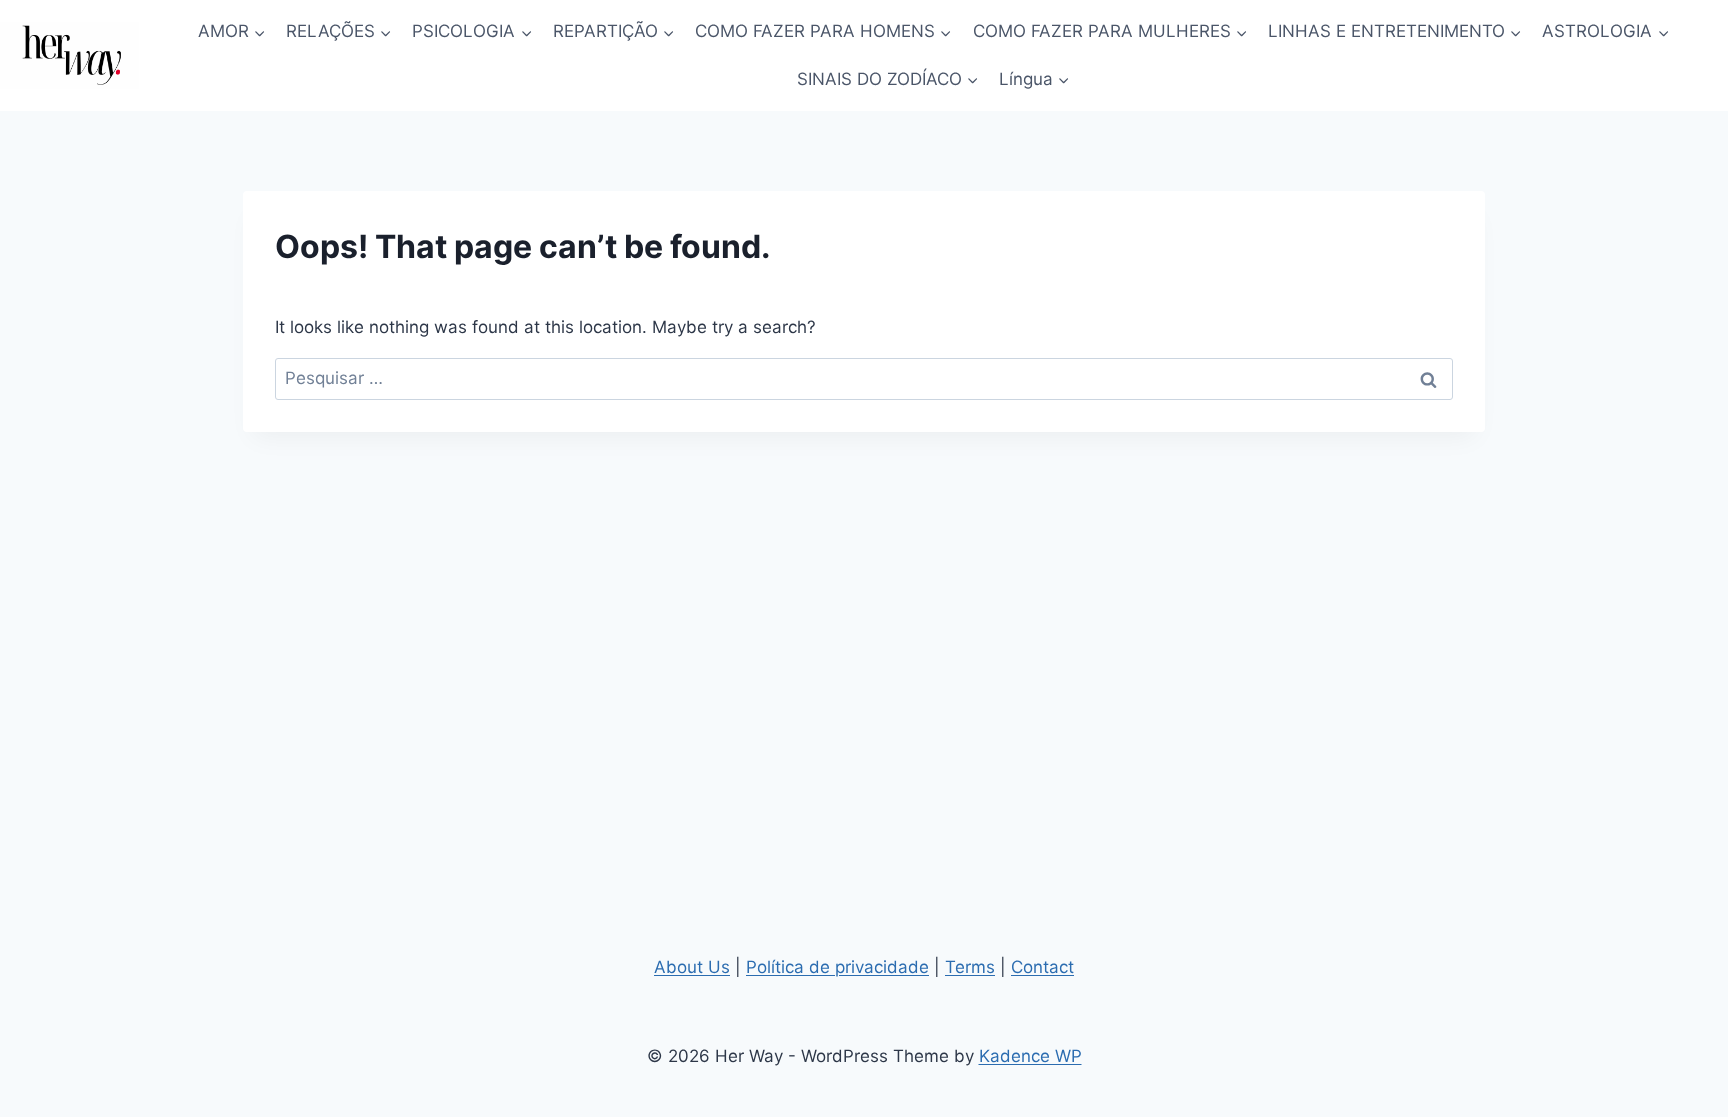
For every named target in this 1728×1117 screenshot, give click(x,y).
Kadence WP (1030, 1056)
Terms (970, 967)
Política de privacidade (837, 967)
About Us (692, 967)
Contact (1042, 967)
